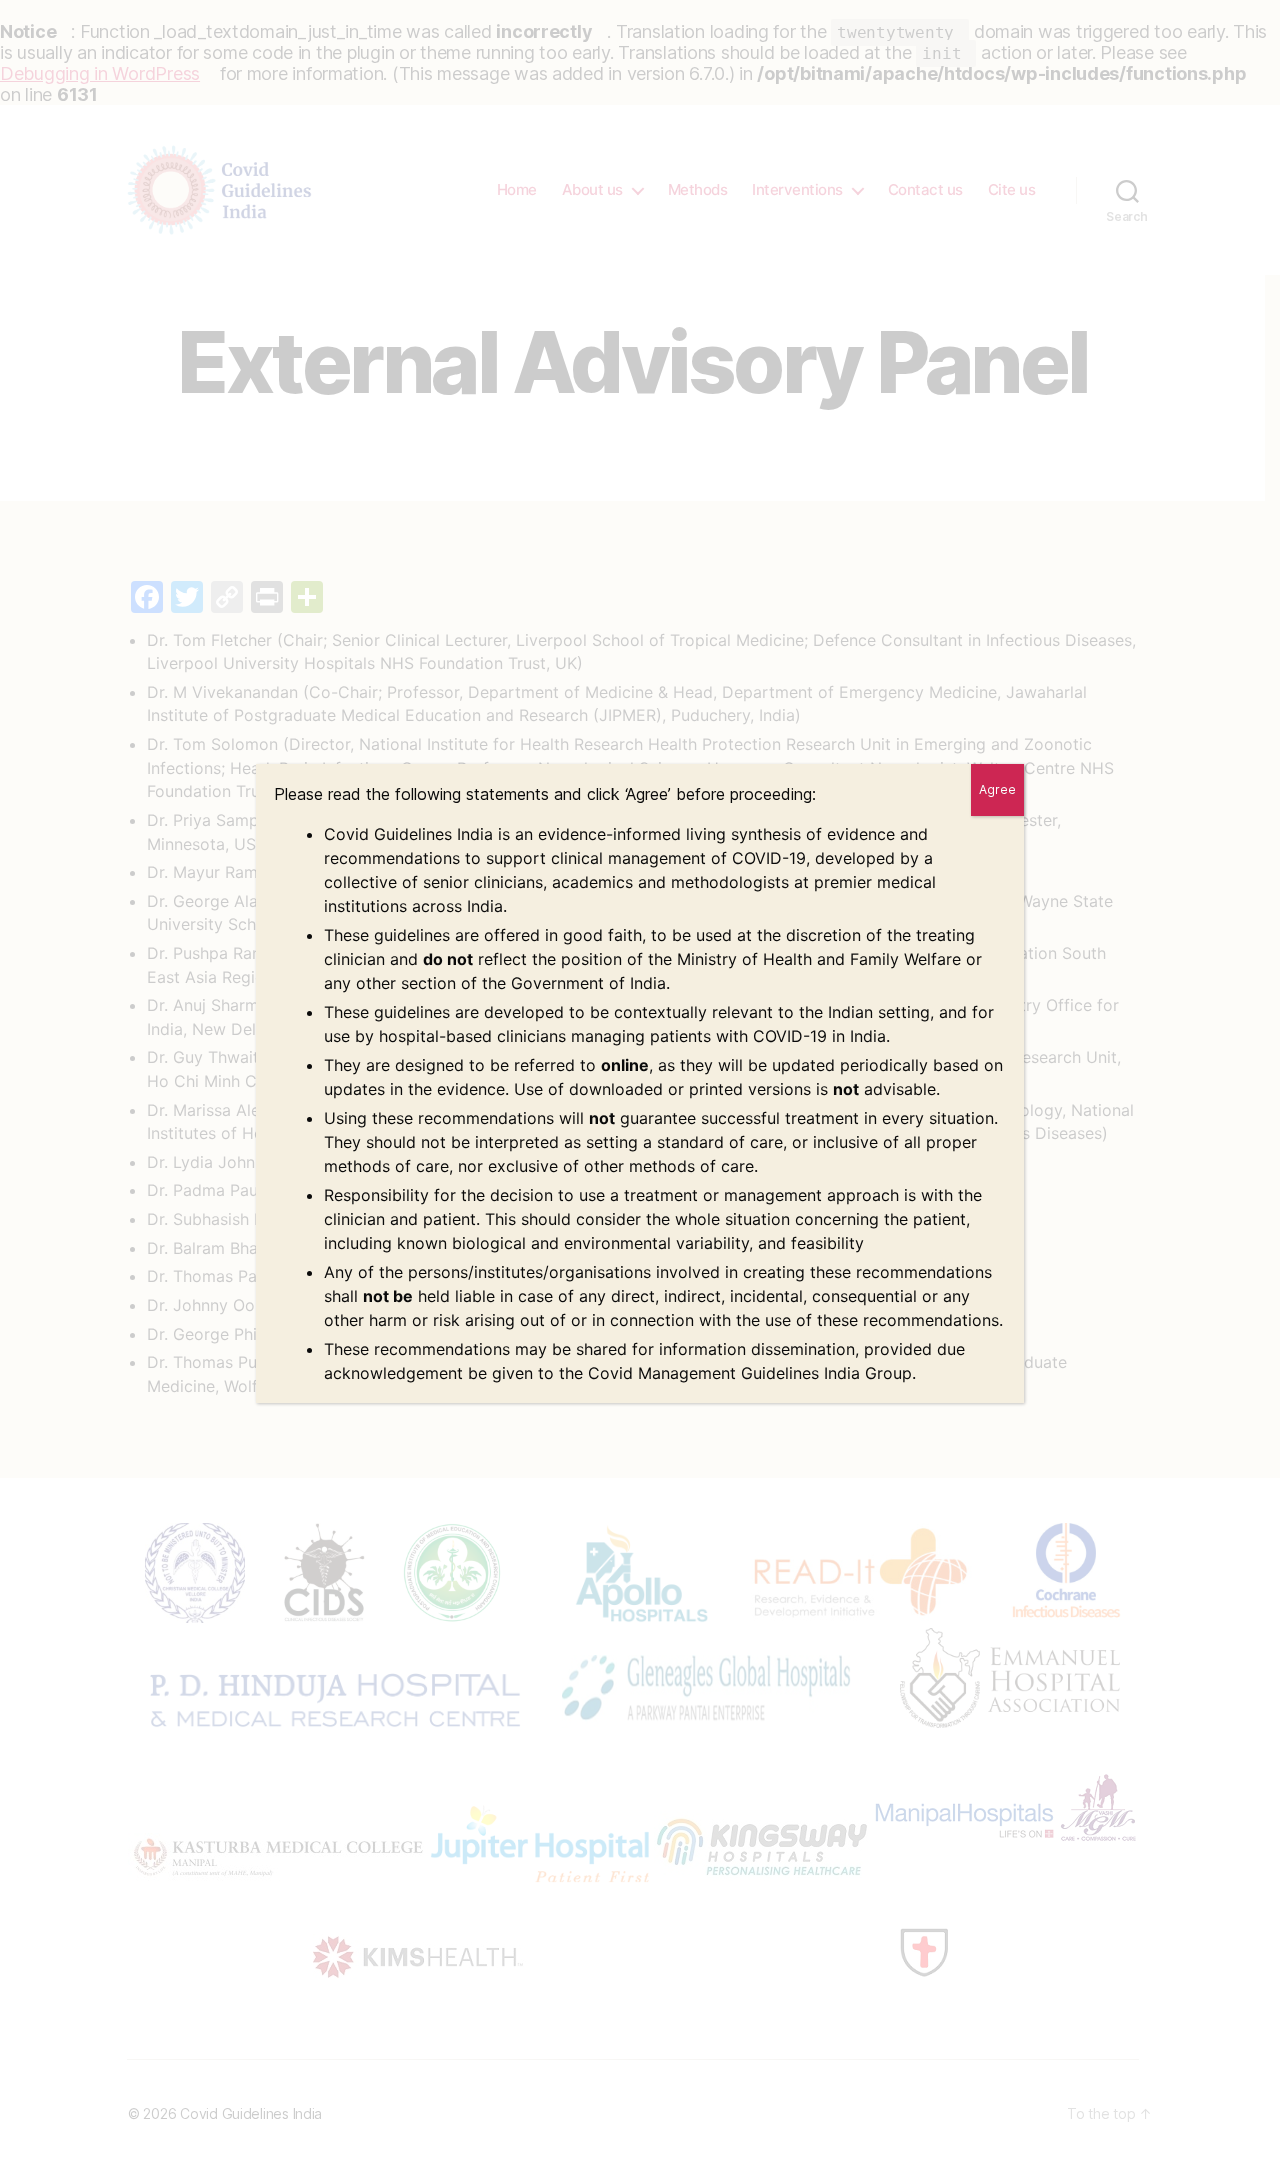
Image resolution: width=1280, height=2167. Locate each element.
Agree (997, 789)
